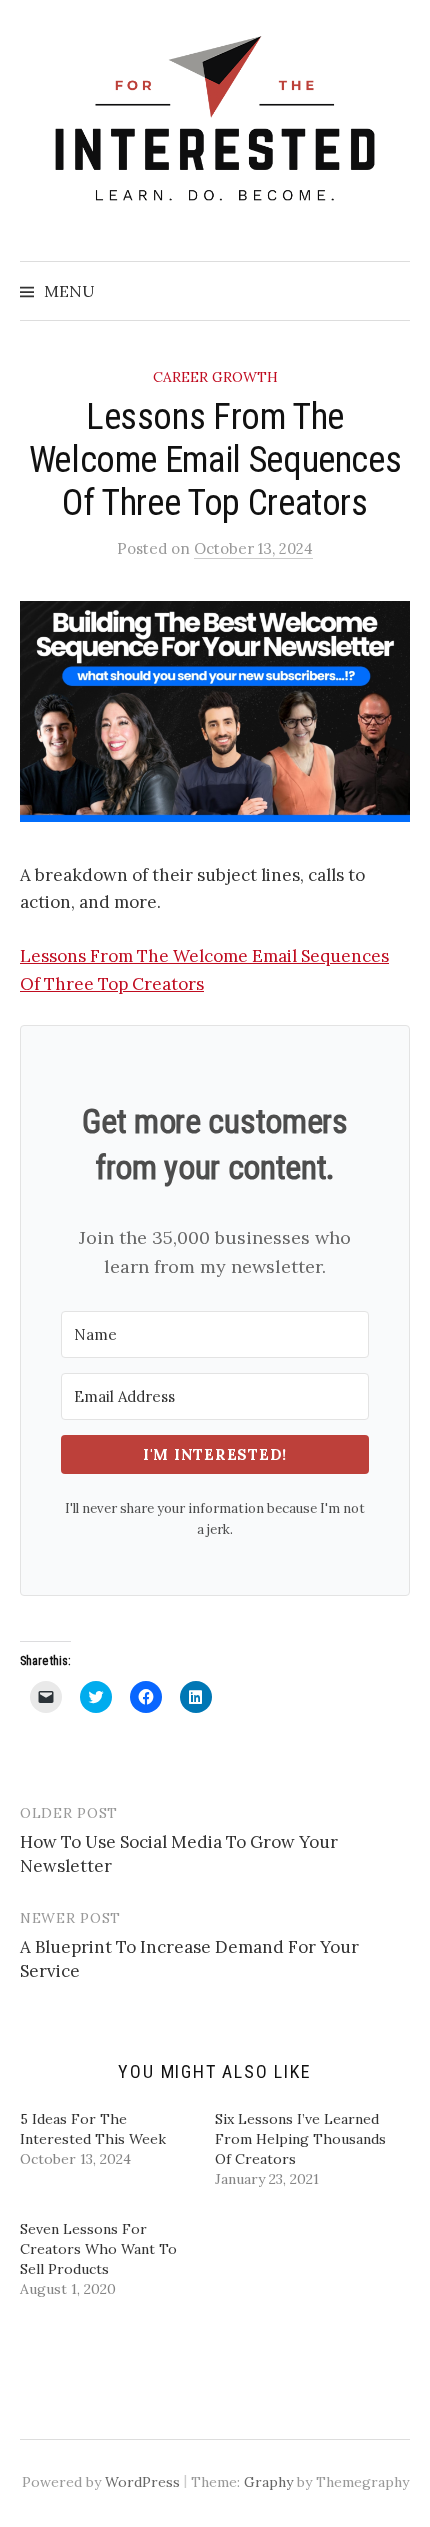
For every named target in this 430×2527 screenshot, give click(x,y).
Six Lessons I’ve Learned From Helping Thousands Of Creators (300, 2139)
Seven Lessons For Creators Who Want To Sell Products (98, 2249)
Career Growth (215, 377)
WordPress (142, 2482)
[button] (215, 711)
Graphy (268, 2482)
